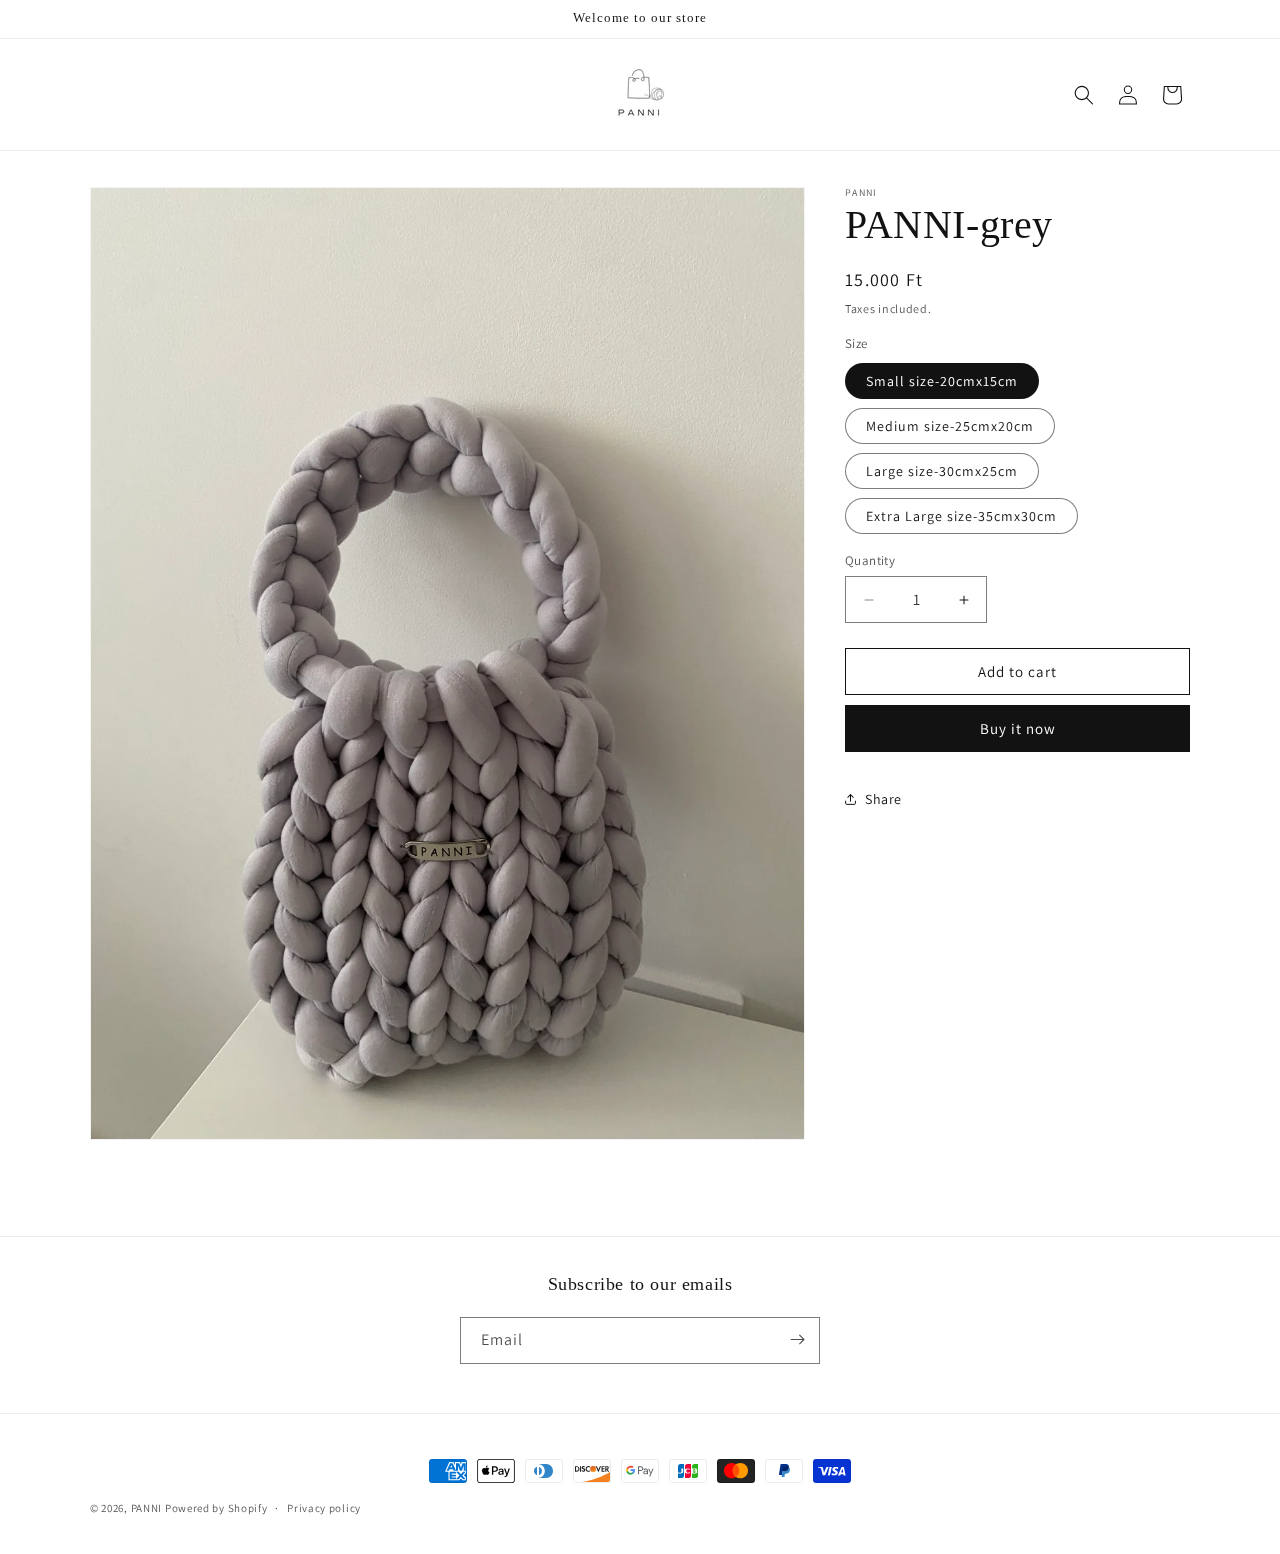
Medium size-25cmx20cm (950, 426)
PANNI (147, 1508)
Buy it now (1018, 728)
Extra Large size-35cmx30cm (961, 516)
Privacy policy (324, 1508)
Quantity (870, 560)
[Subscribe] (797, 1339)
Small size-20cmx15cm (942, 381)
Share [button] (883, 799)
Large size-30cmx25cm (942, 471)
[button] (1084, 95)
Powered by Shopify (216, 1508)
